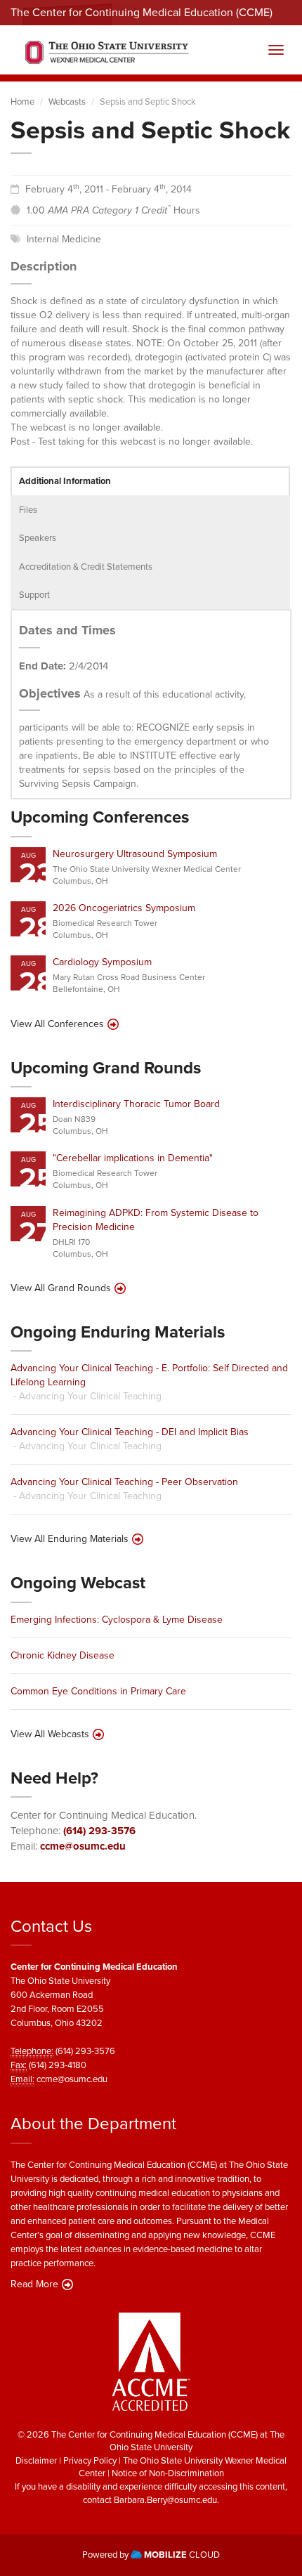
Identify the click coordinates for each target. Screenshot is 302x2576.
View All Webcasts (50, 1734)
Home (22, 102)
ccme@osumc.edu (83, 1846)
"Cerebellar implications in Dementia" (133, 1158)
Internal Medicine (64, 239)
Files (28, 510)
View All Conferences (57, 1024)
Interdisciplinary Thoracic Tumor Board (136, 1104)
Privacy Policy (90, 2460)
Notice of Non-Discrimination (168, 2473)
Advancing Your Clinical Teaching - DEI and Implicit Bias (130, 1432)
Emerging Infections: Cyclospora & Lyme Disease (117, 1620)
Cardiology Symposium (102, 962)
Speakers (38, 538)
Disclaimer (36, 2460)
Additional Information (65, 481)
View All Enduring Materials (70, 1539)
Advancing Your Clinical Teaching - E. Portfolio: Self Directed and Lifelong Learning (149, 1375)
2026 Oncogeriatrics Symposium (124, 908)
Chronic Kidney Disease (63, 1655)
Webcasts (67, 102)
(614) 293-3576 (99, 1831)
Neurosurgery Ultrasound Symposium (135, 854)
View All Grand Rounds (61, 1288)
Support (34, 595)
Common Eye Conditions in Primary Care (98, 1691)
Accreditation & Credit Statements (86, 567)
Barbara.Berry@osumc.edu (165, 2500)
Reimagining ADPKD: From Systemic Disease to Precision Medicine (156, 1220)
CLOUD (182, 2555)
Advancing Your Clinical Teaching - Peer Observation (124, 1482)
